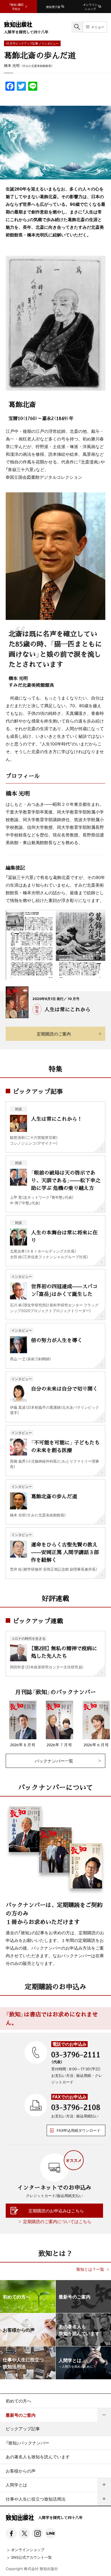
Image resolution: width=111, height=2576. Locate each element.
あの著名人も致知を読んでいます (38, 2457)
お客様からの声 (21, 2471)
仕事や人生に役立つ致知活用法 (36, 2499)
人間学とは (16, 2485)
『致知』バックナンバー (27, 2443)
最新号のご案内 (21, 2415)
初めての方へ (18, 2401)
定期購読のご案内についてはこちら (57, 2221)
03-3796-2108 (76, 2107)
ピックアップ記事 (23, 2429)
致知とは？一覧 (90, 2269)
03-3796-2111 (76, 2054)
